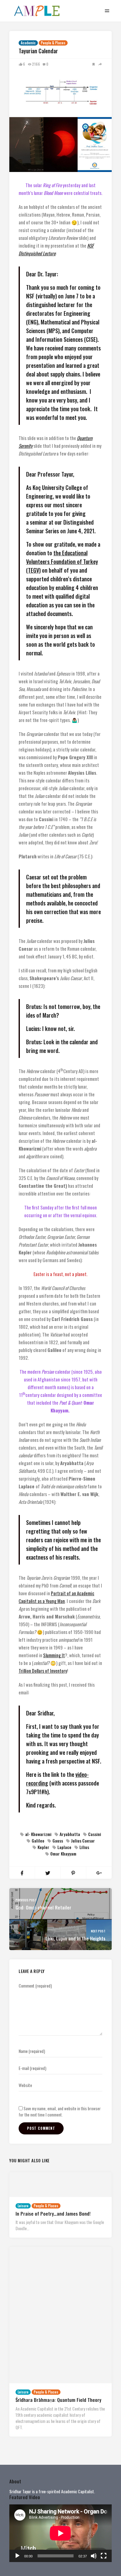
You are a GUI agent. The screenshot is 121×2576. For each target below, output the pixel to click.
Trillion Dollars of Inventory (43, 1671)
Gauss (58, 1841)
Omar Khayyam (63, 1854)
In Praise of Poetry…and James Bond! (53, 2213)
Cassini (95, 1834)
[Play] (17, 2556)
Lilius (84, 1847)
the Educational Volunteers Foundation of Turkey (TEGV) (62, 561)
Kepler (43, 1847)
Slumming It (54, 1655)
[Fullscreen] (104, 2556)
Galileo (38, 1841)
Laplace (64, 1847)
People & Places (53, 43)
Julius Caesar (83, 1841)
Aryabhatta (70, 1834)
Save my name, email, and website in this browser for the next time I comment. (60, 2111)
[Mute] (94, 2556)
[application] (60, 2533)
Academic (28, 43)
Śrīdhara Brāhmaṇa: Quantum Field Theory (58, 2400)
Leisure (23, 2206)
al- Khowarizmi (38, 1834)
